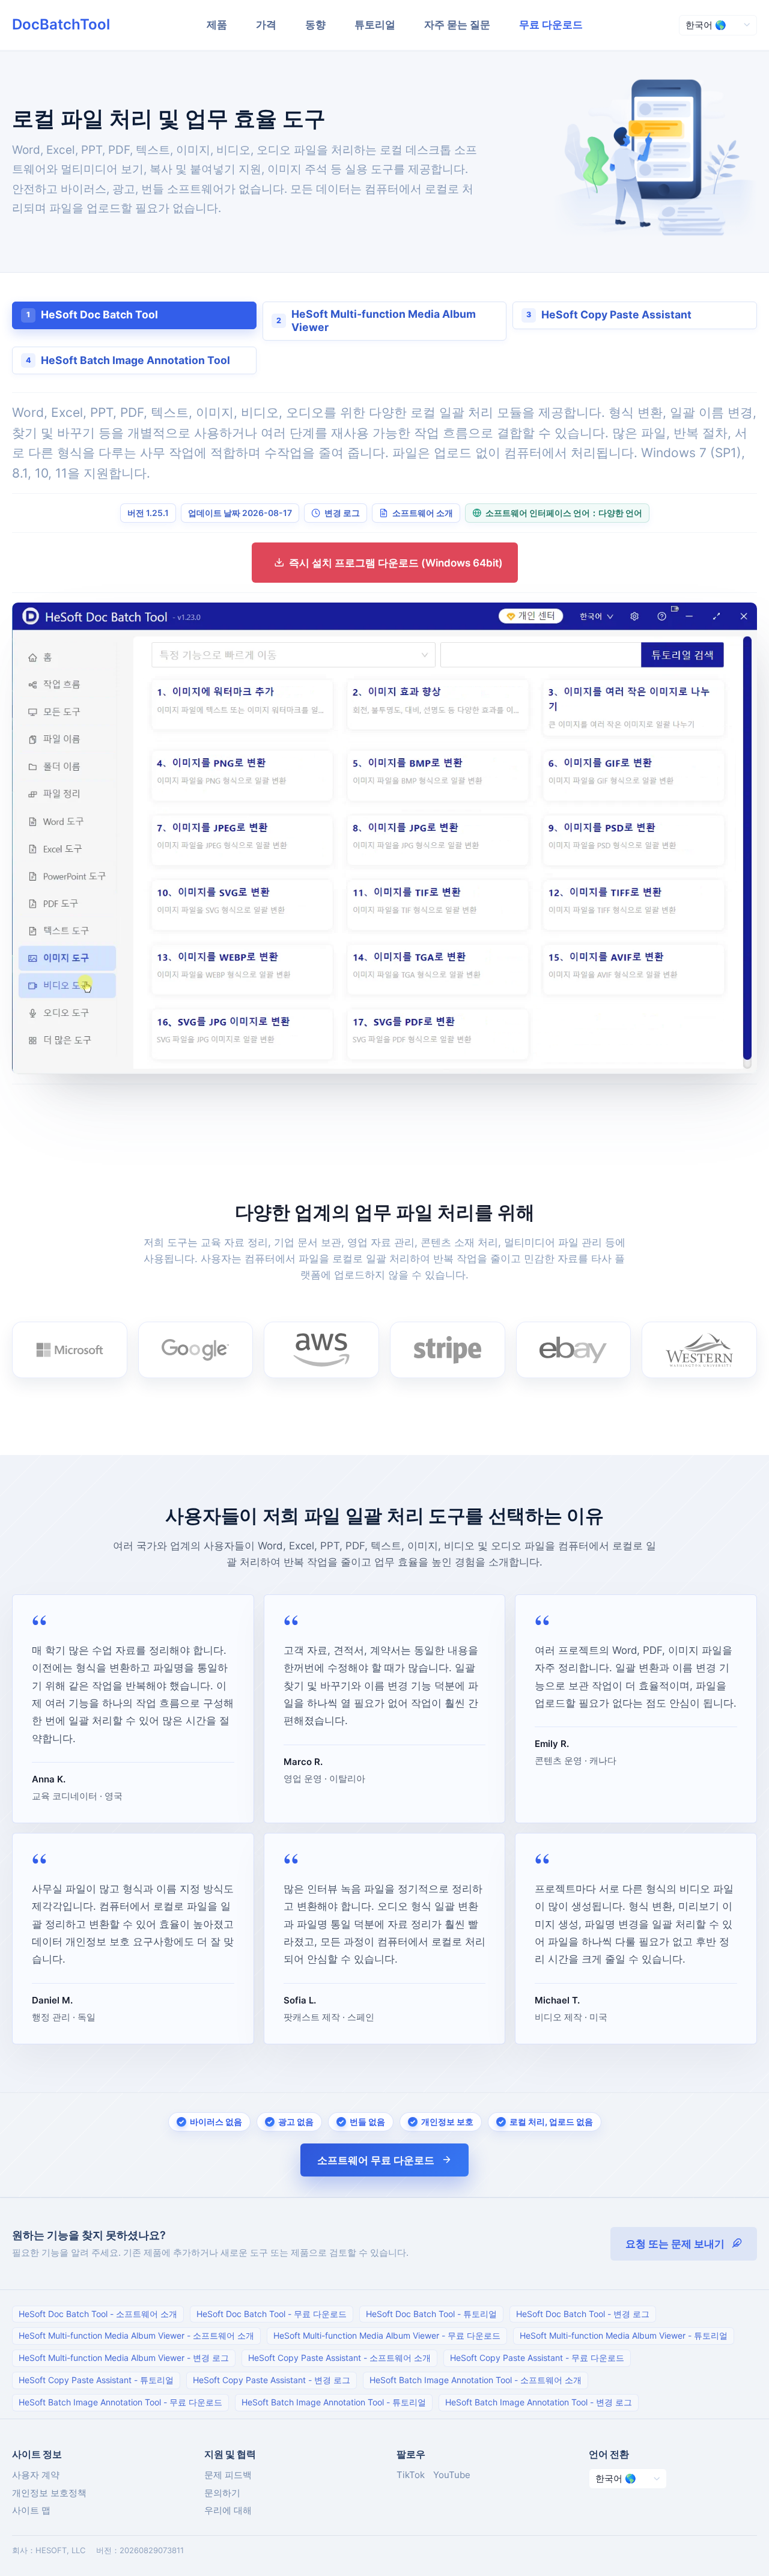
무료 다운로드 (551, 25)
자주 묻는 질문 (457, 25)
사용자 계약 (36, 2475)
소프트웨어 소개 (423, 513)
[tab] (134, 315)
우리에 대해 (228, 2510)
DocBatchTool (61, 24)
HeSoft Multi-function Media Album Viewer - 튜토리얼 (624, 2335)
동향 (315, 25)
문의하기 (222, 2493)
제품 (217, 25)
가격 (266, 25)
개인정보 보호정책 (49, 2493)
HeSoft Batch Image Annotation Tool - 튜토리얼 (334, 2402)
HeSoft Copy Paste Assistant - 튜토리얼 (96, 2380)
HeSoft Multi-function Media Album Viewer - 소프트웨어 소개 (136, 2335)
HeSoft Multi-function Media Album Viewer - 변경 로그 (124, 2358)
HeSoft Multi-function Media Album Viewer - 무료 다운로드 (387, 2335)
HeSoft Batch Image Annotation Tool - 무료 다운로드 (120, 2402)
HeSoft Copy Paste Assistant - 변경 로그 (272, 2380)
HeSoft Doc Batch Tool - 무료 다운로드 (272, 2314)
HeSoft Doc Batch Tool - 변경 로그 (583, 2314)
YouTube (452, 2475)
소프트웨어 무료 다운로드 (376, 2160)
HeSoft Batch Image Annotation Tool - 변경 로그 (539, 2402)
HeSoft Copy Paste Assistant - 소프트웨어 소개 (339, 2358)
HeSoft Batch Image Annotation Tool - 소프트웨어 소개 (476, 2380)
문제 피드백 (228, 2475)
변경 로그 (342, 513)
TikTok (411, 2475)
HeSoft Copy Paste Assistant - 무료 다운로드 (537, 2358)
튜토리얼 (375, 25)
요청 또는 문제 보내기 (675, 2244)
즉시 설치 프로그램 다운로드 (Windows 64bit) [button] (396, 563)
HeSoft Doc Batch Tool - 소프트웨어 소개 (98, 2314)
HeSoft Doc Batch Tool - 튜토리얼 (431, 2314)
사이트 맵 (31, 2510)
